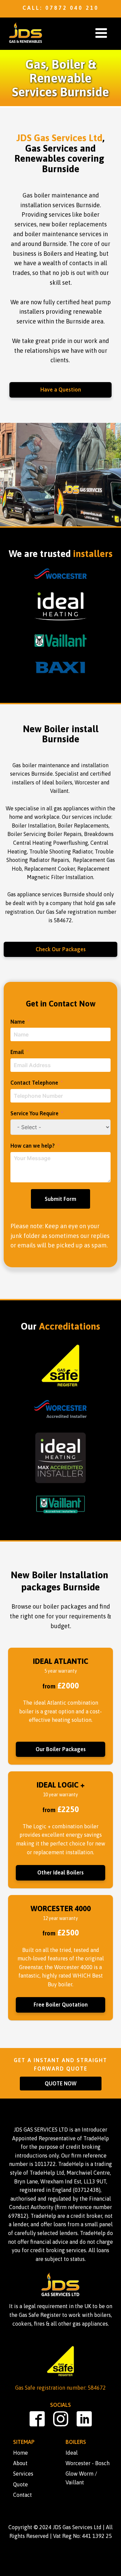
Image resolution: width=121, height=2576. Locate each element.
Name (18, 1022)
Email (17, 1052)
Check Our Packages (61, 949)
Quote (21, 2484)
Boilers (76, 2442)
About (20, 2463)
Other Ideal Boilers (61, 1872)
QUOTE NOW (61, 2083)
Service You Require (34, 1113)
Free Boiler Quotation (61, 2005)
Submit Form (61, 1199)
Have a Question (61, 390)
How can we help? (33, 1146)
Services (23, 2474)
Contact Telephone (34, 1083)
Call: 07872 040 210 (61, 8)
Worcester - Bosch (88, 2463)
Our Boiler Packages (61, 1749)
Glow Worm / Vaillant (81, 2478)
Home (21, 2453)
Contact (23, 2495)
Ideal (72, 2453)
